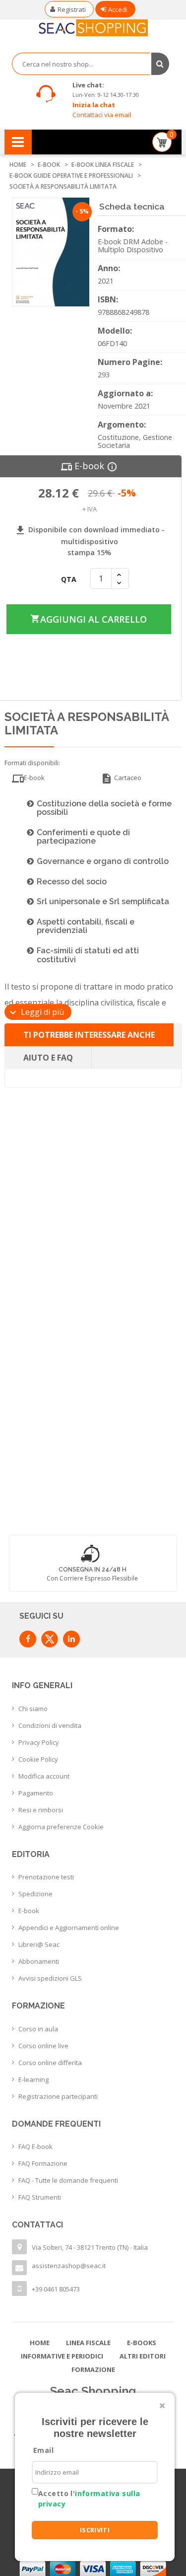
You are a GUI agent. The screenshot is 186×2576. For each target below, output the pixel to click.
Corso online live (43, 2046)
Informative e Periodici (62, 2356)
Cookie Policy (38, 1759)
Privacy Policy (39, 1742)
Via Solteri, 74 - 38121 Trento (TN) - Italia (90, 2247)
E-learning (33, 2079)
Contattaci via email (102, 115)
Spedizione (35, 1894)
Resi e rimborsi (41, 1810)
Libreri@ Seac (39, 1944)
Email (43, 2450)
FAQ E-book (35, 2147)
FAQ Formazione (43, 2163)
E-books (142, 2343)
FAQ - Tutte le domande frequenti (68, 2180)
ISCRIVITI (95, 2530)
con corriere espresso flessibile (92, 1578)
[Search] (160, 64)
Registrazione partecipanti (58, 2096)
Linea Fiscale (88, 2343)
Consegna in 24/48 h (93, 1570)
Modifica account (44, 1776)
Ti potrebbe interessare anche (89, 1035)
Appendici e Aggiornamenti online (69, 1928)
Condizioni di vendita (50, 1725)
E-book (29, 1911)
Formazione (93, 2369)
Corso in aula (38, 2029)
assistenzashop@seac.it (69, 2266)
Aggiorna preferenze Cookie (61, 1827)
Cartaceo (121, 779)
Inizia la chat (94, 105)
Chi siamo (33, 1709)
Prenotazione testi (46, 1877)
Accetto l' (89, 2499)
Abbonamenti (39, 1961)
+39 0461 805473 (56, 2289)
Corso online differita (50, 2063)
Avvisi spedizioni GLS (50, 1978)
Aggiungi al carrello (88, 619)
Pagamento (36, 1793)
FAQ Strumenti (40, 2197)
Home (40, 2343)
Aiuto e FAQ (48, 1058)
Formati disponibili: (32, 763)
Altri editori (143, 2356)
